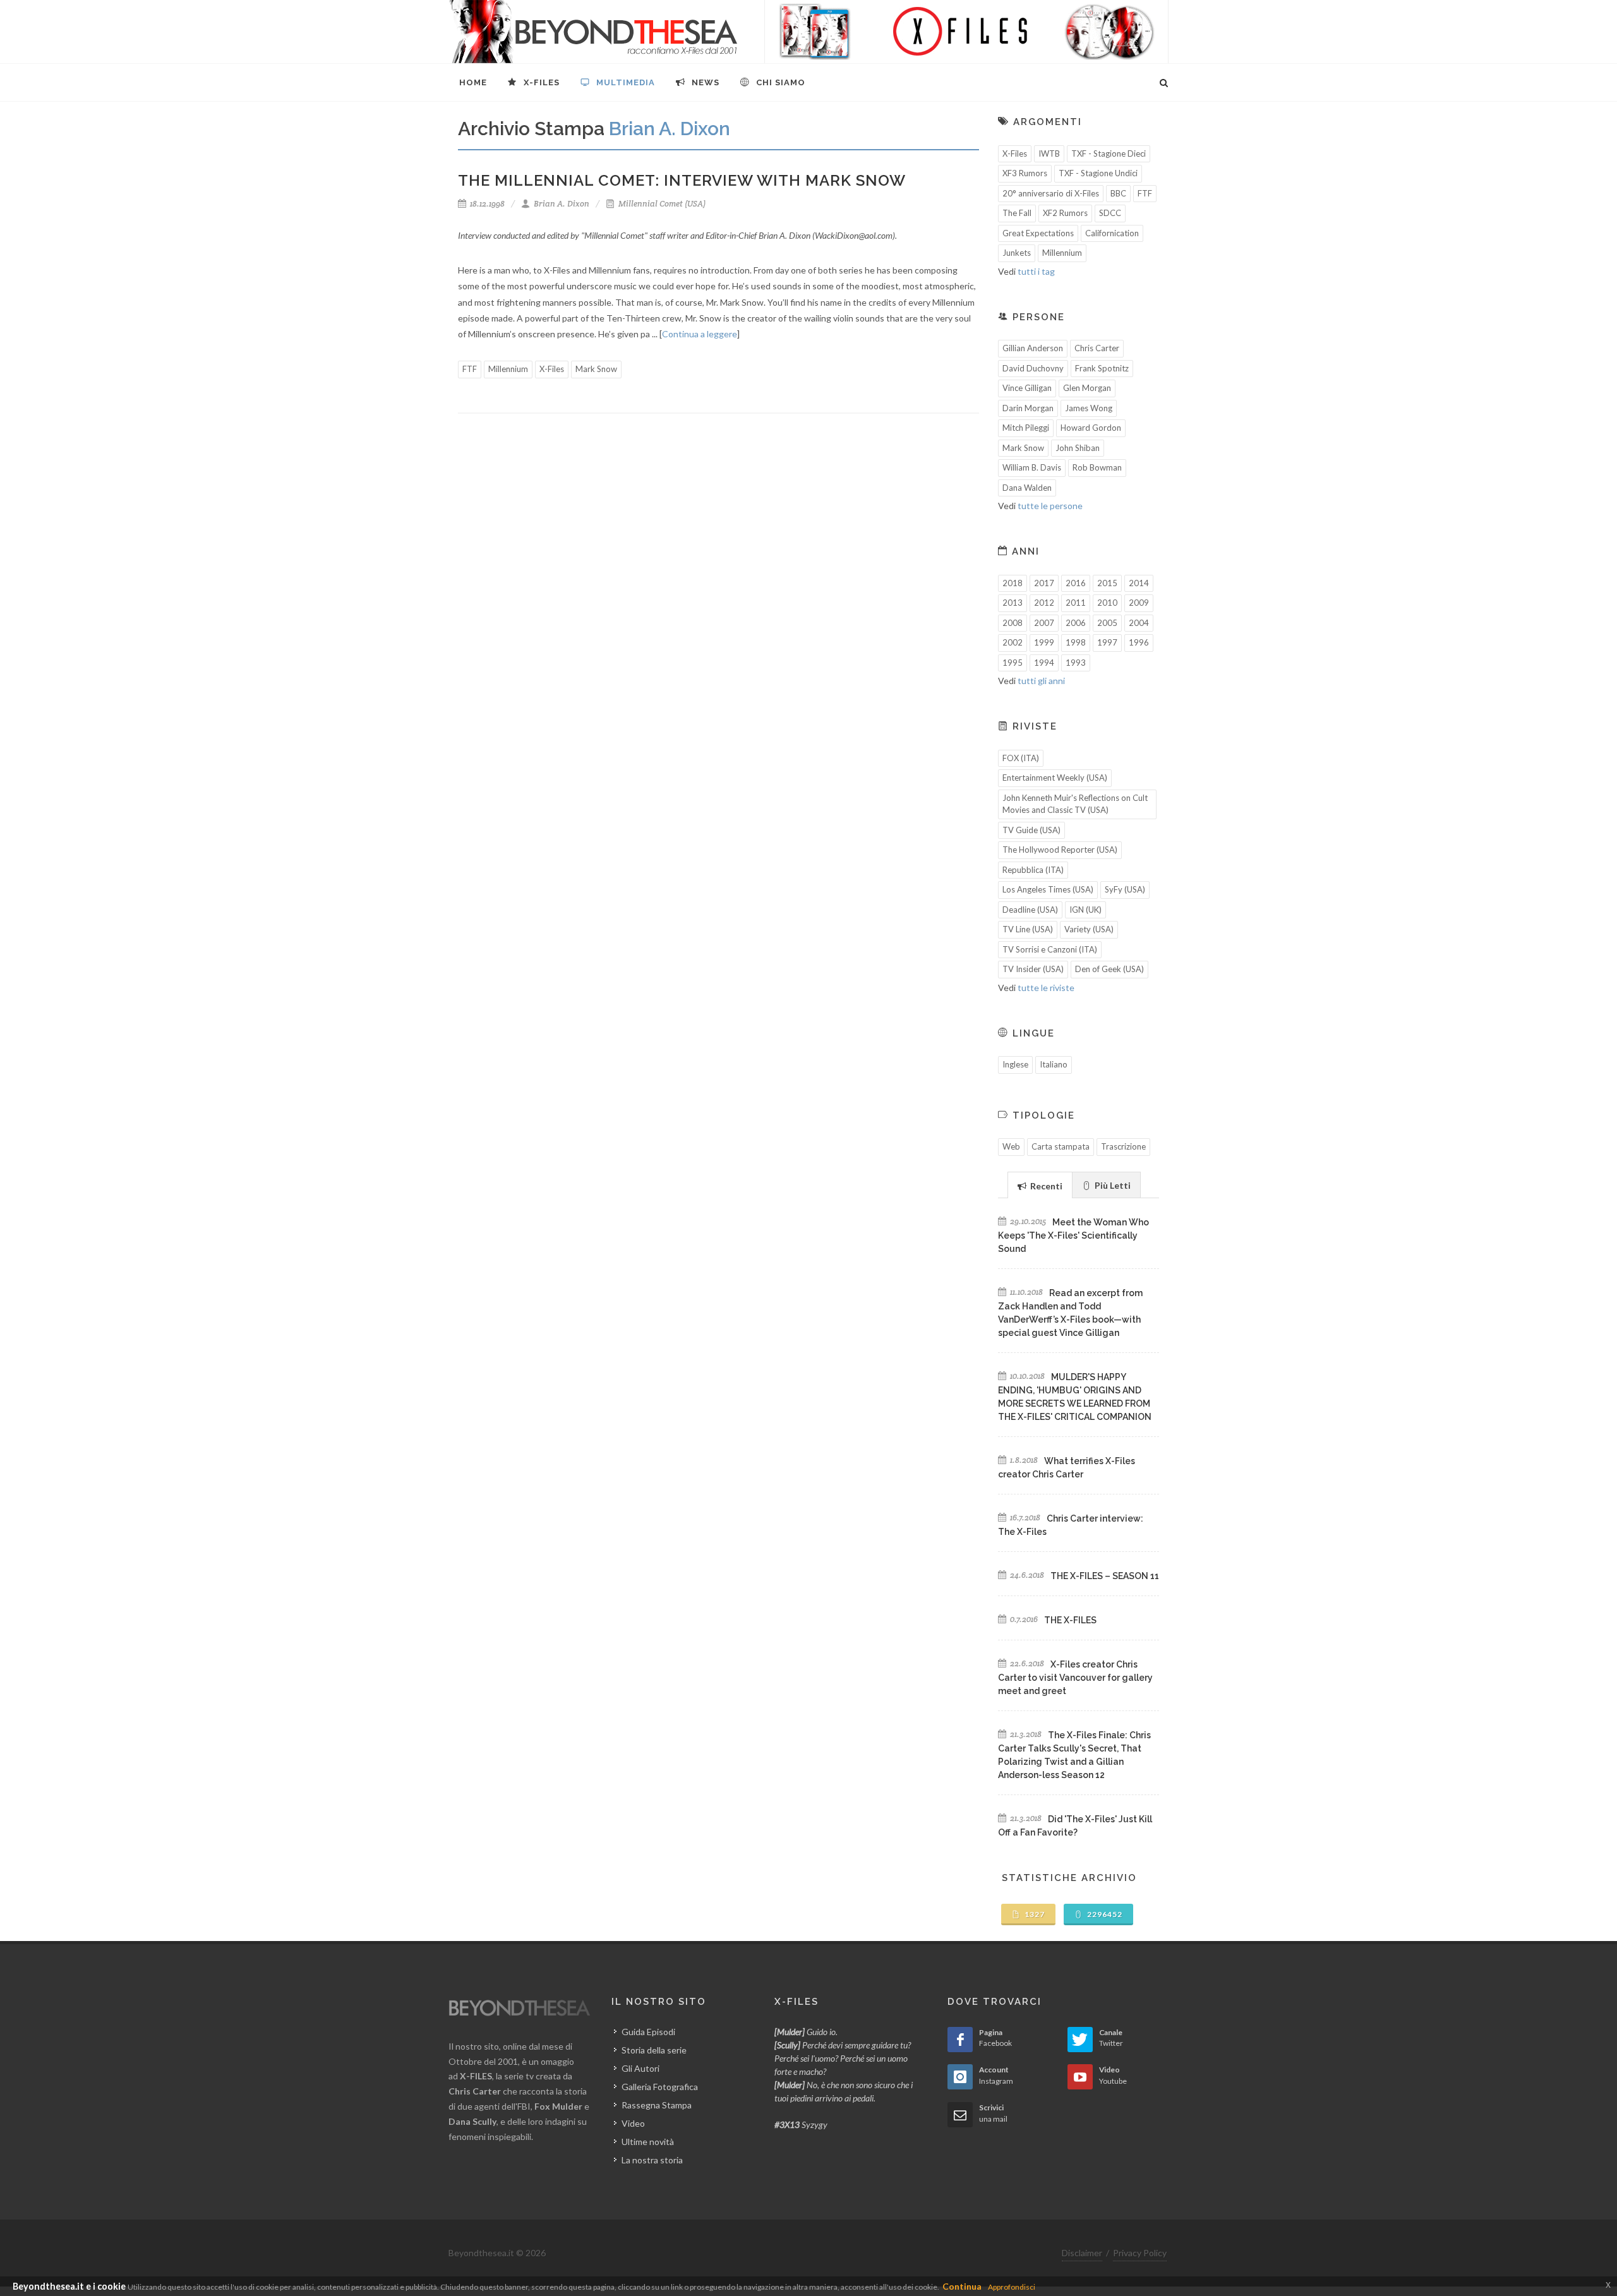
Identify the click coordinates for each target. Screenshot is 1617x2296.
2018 (1013, 583)
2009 (1139, 603)
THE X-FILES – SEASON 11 (1105, 1576)
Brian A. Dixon (561, 204)
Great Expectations (1038, 233)
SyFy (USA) (1125, 889)
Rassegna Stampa (657, 2105)
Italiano (1054, 1064)
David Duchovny (1033, 368)
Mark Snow (596, 369)
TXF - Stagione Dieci (1109, 153)
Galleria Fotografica (660, 2087)
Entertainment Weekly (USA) (1055, 778)
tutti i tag (1036, 271)
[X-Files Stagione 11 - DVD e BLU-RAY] (966, 32)
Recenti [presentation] (1045, 1186)
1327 (1034, 1914)
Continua (962, 2286)
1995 (1013, 663)
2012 (1044, 603)
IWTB (1049, 153)
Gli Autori (640, 2068)
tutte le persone (1050, 506)
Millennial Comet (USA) (661, 204)
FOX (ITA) (1021, 758)
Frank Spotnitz (1102, 368)
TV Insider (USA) (1033, 969)
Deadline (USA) (1030, 910)
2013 (1013, 603)
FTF (470, 369)
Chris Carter (1097, 348)
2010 (1107, 603)
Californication (1112, 233)
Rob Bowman (1097, 467)
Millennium (508, 369)
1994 (1044, 663)
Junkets (1017, 253)
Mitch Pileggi (1026, 428)
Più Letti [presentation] (1112, 1185)
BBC (1118, 193)
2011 (1076, 603)
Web (1011, 1146)
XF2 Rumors (1065, 213)
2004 (1139, 623)
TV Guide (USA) (1031, 830)
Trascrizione (1123, 1146)
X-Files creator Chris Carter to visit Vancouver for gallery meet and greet (1075, 1678)
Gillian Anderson (1033, 348)
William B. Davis (1032, 467)
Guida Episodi (648, 2032)
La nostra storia (652, 2160)
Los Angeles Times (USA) (1048, 889)
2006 (1076, 623)
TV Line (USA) (1028, 929)
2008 (1013, 623)
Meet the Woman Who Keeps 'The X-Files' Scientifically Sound (1073, 1235)
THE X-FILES (1070, 1620)
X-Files (552, 369)
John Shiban (1078, 448)
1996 (1139, 642)
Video (633, 2123)
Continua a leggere (700, 334)
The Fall (1017, 213)
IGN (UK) (1085, 910)
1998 (1076, 642)
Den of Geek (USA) (1109, 969)
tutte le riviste (1046, 988)
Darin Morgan (1028, 408)
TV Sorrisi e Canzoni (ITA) (1050, 949)
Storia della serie (654, 2050)
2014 (1139, 583)
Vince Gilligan (1027, 388)
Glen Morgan (1087, 388)
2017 (1044, 583)
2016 (1076, 583)
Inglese (1015, 1064)
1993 (1076, 663)
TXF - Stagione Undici (1098, 173)
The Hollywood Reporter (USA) (1060, 850)
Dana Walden (1027, 488)
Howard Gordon (1091, 428)
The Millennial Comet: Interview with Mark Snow (682, 180)
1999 (1044, 642)
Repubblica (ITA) (1033, 870)
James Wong (1089, 408)
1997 (1107, 642)
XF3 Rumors (1025, 173)
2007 (1044, 623)
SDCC (1110, 213)
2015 (1107, 583)
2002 (1013, 642)
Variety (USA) (1089, 929)
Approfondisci (1012, 2287)
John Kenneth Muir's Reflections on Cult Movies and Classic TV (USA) (1075, 804)
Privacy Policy (1140, 2253)
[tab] (1040, 1185)
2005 (1107, 623)
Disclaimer (1082, 2253)
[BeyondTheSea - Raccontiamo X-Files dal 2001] (593, 32)
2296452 (1104, 1914)
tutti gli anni (1041, 681)
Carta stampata (1061, 1146)
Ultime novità (648, 2142)
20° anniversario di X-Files (1051, 193)
